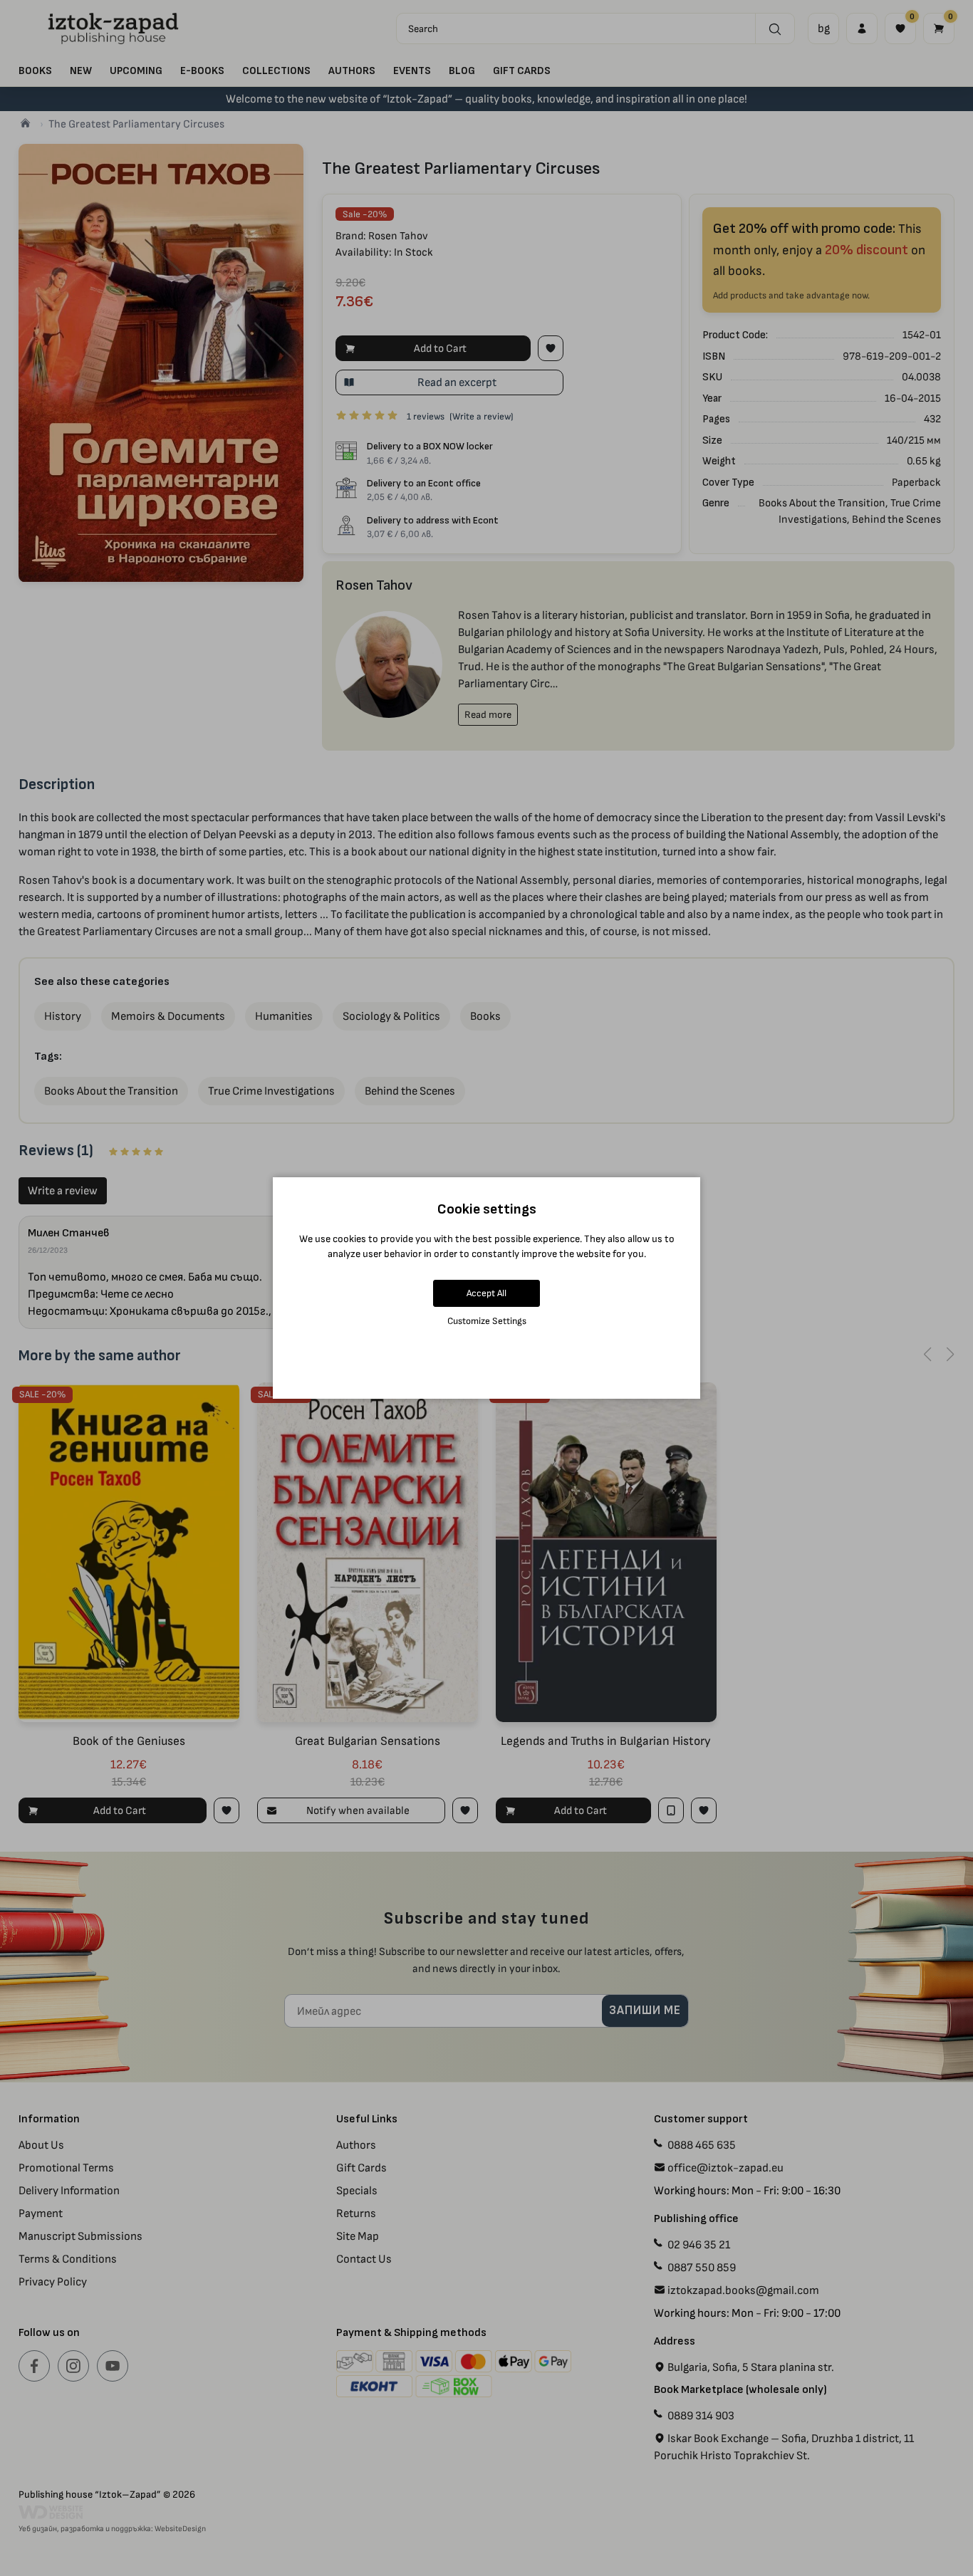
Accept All (486, 1293)
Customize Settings (487, 1321)
